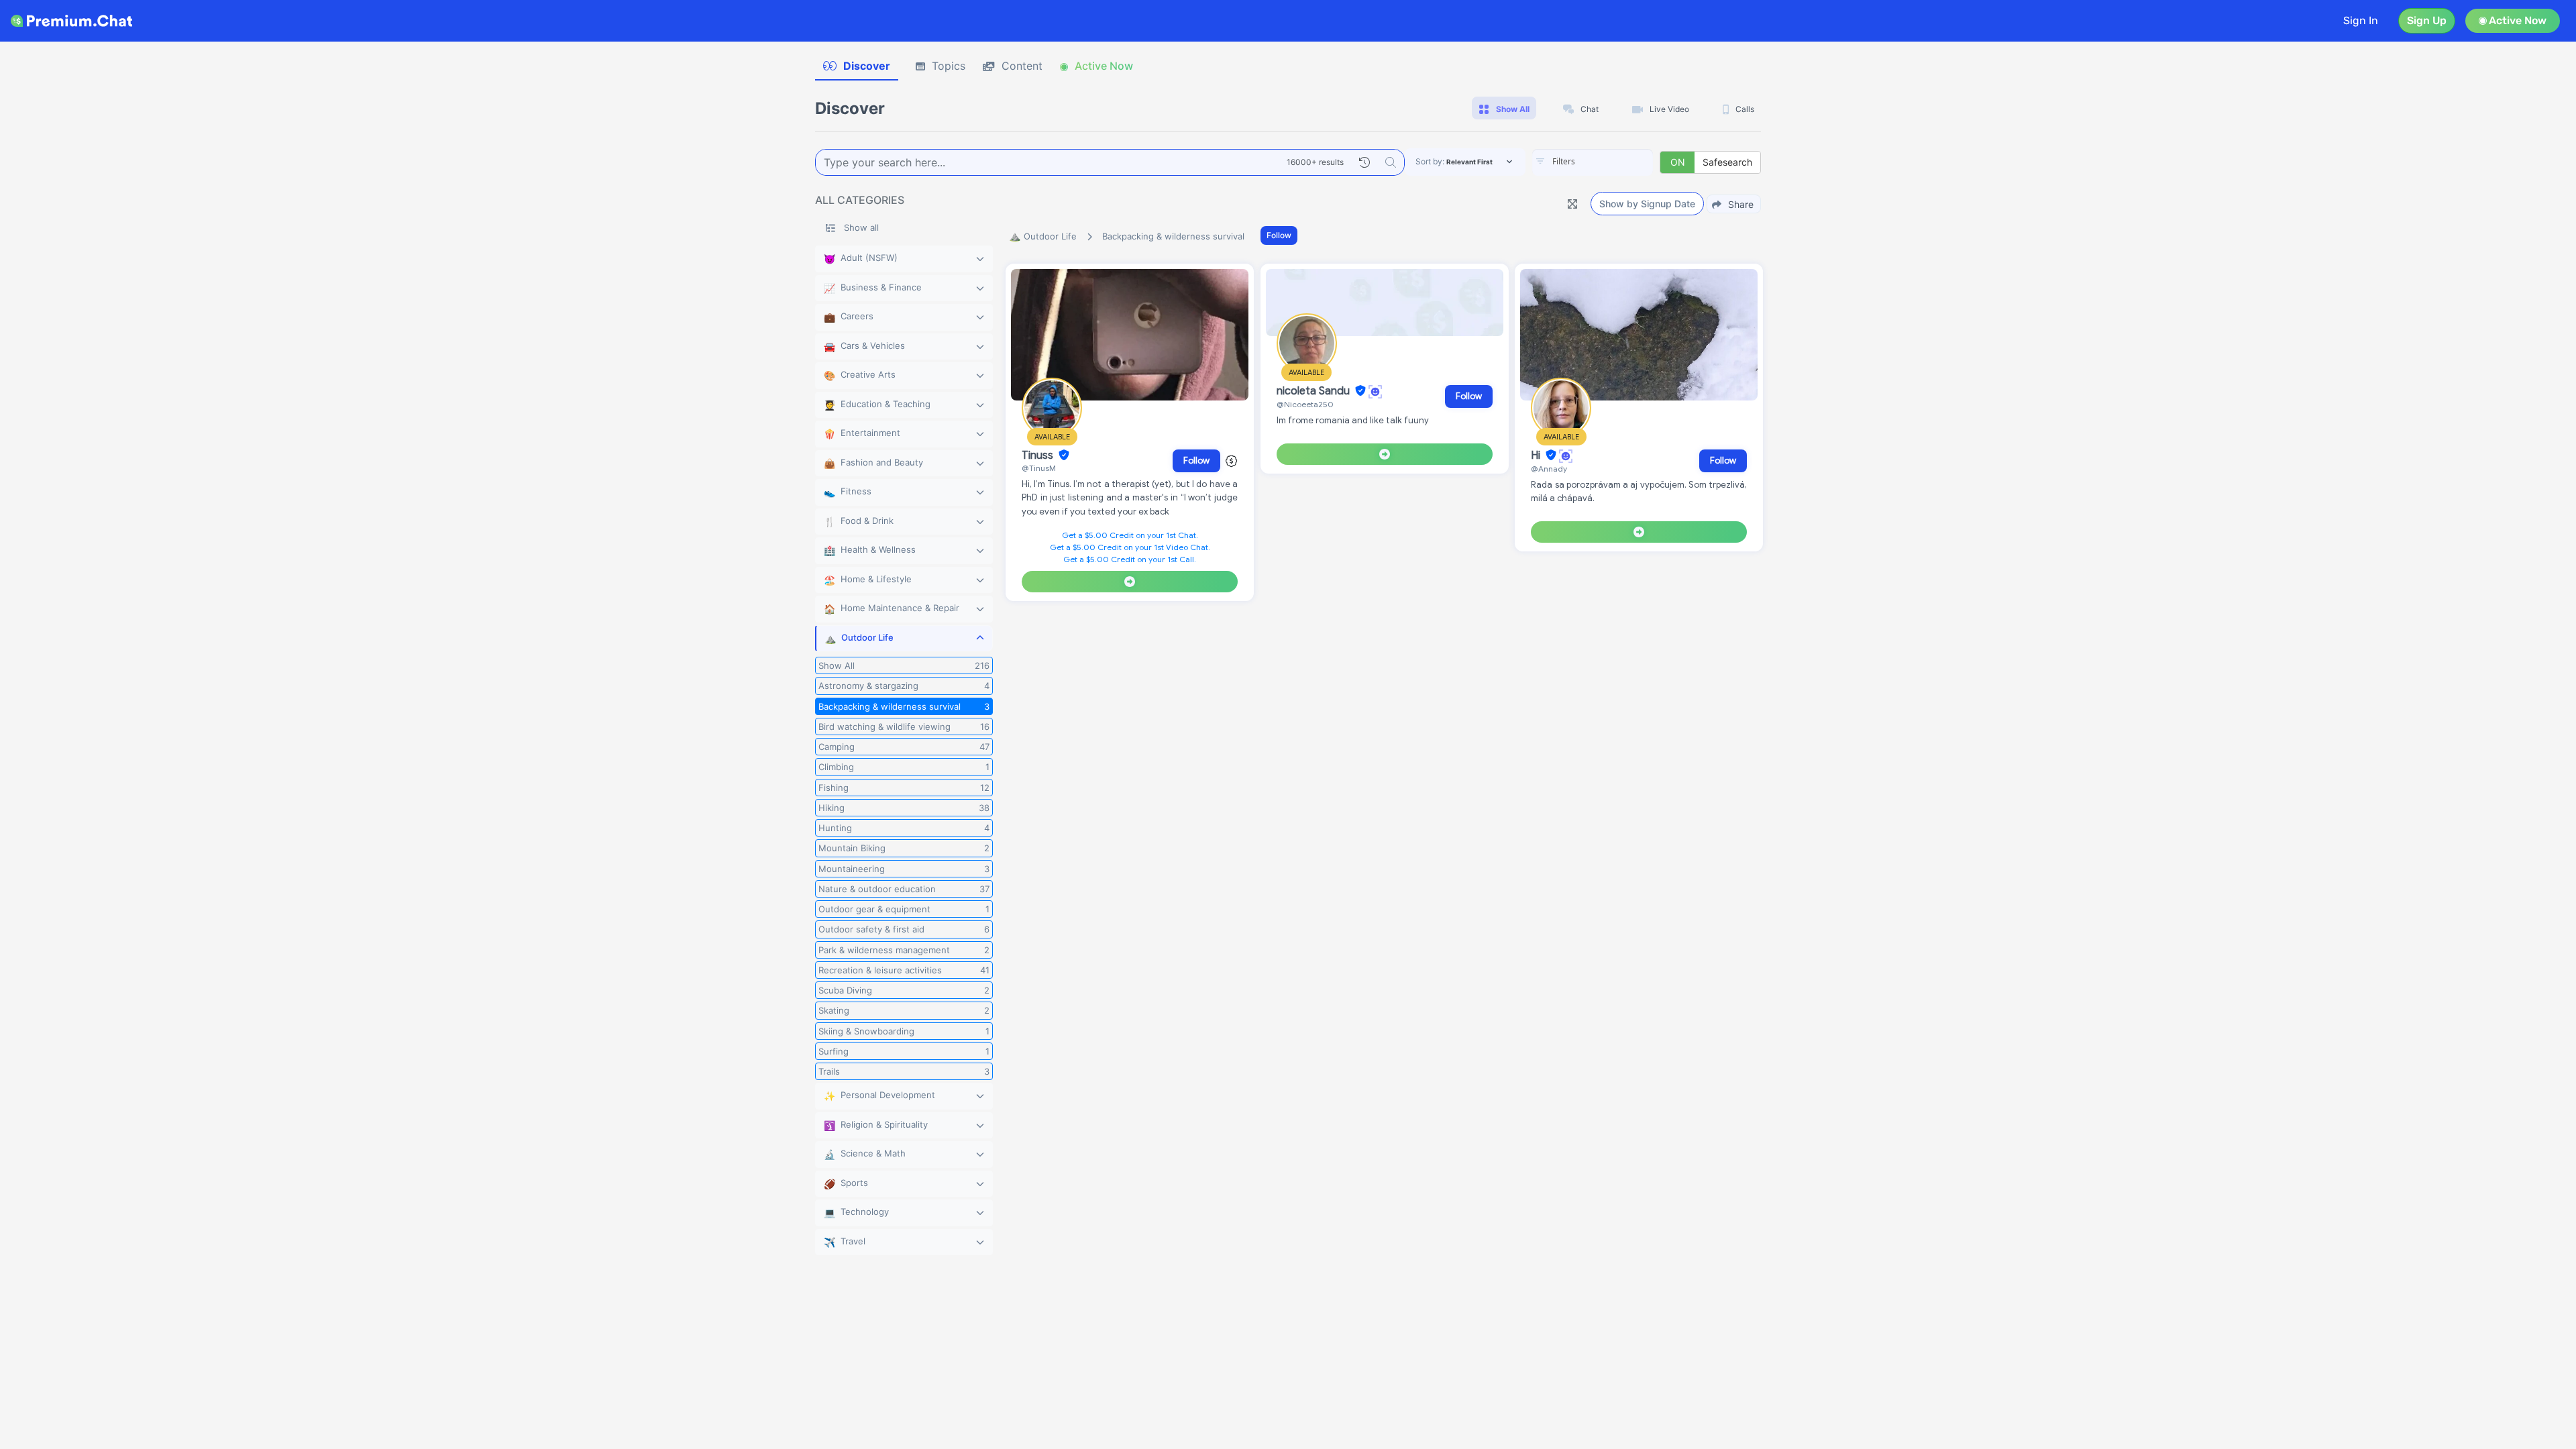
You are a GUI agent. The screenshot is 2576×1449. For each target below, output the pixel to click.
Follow (1279, 235)
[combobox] (1593, 162)
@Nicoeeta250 (1305, 404)
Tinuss (1039, 455)
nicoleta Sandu (1314, 391)
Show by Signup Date (1647, 204)
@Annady (1549, 469)
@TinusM (1039, 468)
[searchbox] (1613, 162)
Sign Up (2427, 20)
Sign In (2361, 20)
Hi (1537, 455)
